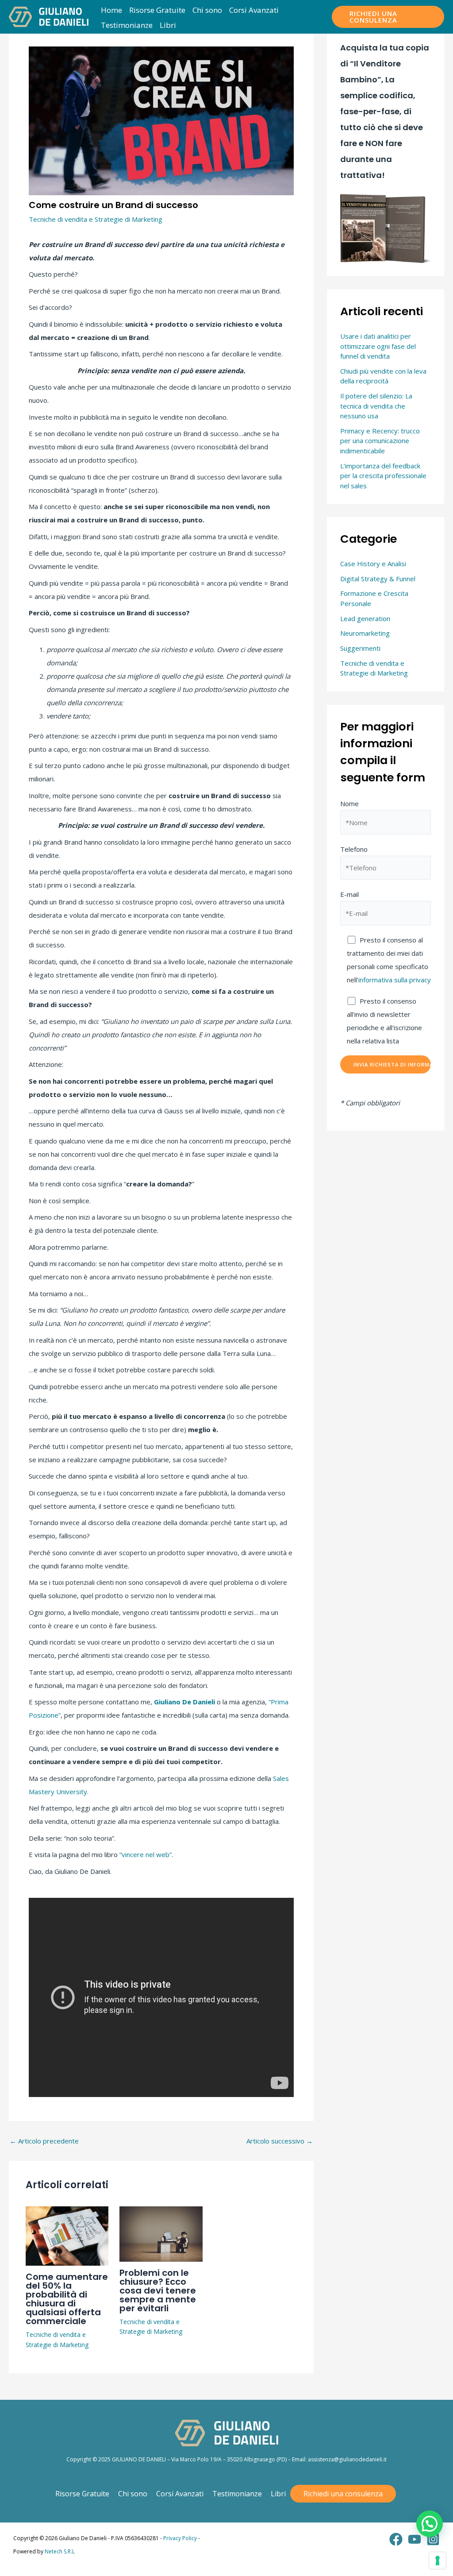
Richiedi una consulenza (343, 2494)
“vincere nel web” (146, 1854)
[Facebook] (396, 2539)
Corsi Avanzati (180, 2494)
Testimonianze (237, 2494)
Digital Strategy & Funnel (378, 579)
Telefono (354, 849)
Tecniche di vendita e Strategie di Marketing (96, 219)
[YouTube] (415, 2539)
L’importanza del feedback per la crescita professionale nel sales (383, 476)
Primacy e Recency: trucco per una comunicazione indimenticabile (380, 441)
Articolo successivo (280, 2141)
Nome (349, 803)
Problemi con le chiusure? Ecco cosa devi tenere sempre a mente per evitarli (158, 2290)
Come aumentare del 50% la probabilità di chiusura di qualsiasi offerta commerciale (67, 2299)
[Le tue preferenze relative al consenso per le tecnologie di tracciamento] (438, 2561)
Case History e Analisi (373, 564)
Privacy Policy (180, 2538)
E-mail (349, 894)
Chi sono (133, 2494)
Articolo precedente (44, 2141)
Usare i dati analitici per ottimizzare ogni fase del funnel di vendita (378, 346)
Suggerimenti (360, 648)
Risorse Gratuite (82, 2494)
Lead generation (365, 618)
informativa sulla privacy (395, 980)
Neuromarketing (365, 633)
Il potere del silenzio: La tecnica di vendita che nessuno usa (376, 406)
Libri (278, 2494)
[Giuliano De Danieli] (49, 16)
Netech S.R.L (60, 2551)
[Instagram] (433, 2539)
